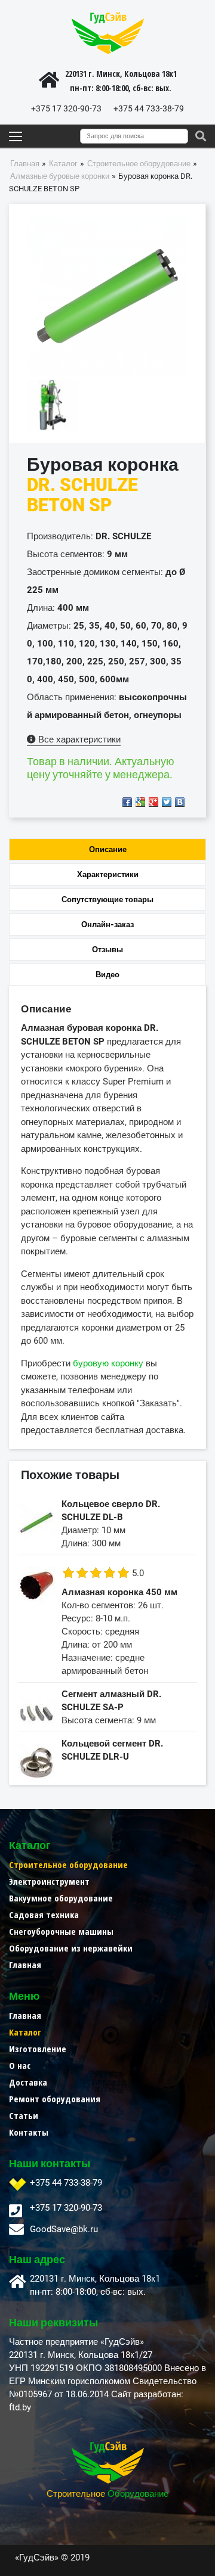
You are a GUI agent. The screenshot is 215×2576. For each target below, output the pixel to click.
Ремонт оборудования (55, 2099)
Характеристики (108, 874)
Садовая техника (44, 1915)
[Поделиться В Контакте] (180, 802)
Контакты (29, 2132)
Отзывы (107, 950)
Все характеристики (78, 739)
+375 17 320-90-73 (66, 108)
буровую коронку (108, 1363)
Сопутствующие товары (107, 899)
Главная (25, 1965)
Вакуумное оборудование (61, 1898)
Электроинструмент (49, 1881)
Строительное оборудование (68, 1865)
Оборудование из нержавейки (71, 1948)
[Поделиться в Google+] (153, 802)
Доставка (28, 2082)
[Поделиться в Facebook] (127, 802)
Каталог (25, 2032)
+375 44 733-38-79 (149, 108)
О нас (20, 2065)
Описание (108, 849)
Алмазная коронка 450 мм (119, 1592)
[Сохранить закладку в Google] (140, 802)
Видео (107, 975)
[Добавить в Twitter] (167, 802)
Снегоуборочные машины (61, 1931)
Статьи (24, 2115)
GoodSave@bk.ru (64, 2229)
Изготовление (38, 2049)
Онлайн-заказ (107, 925)
